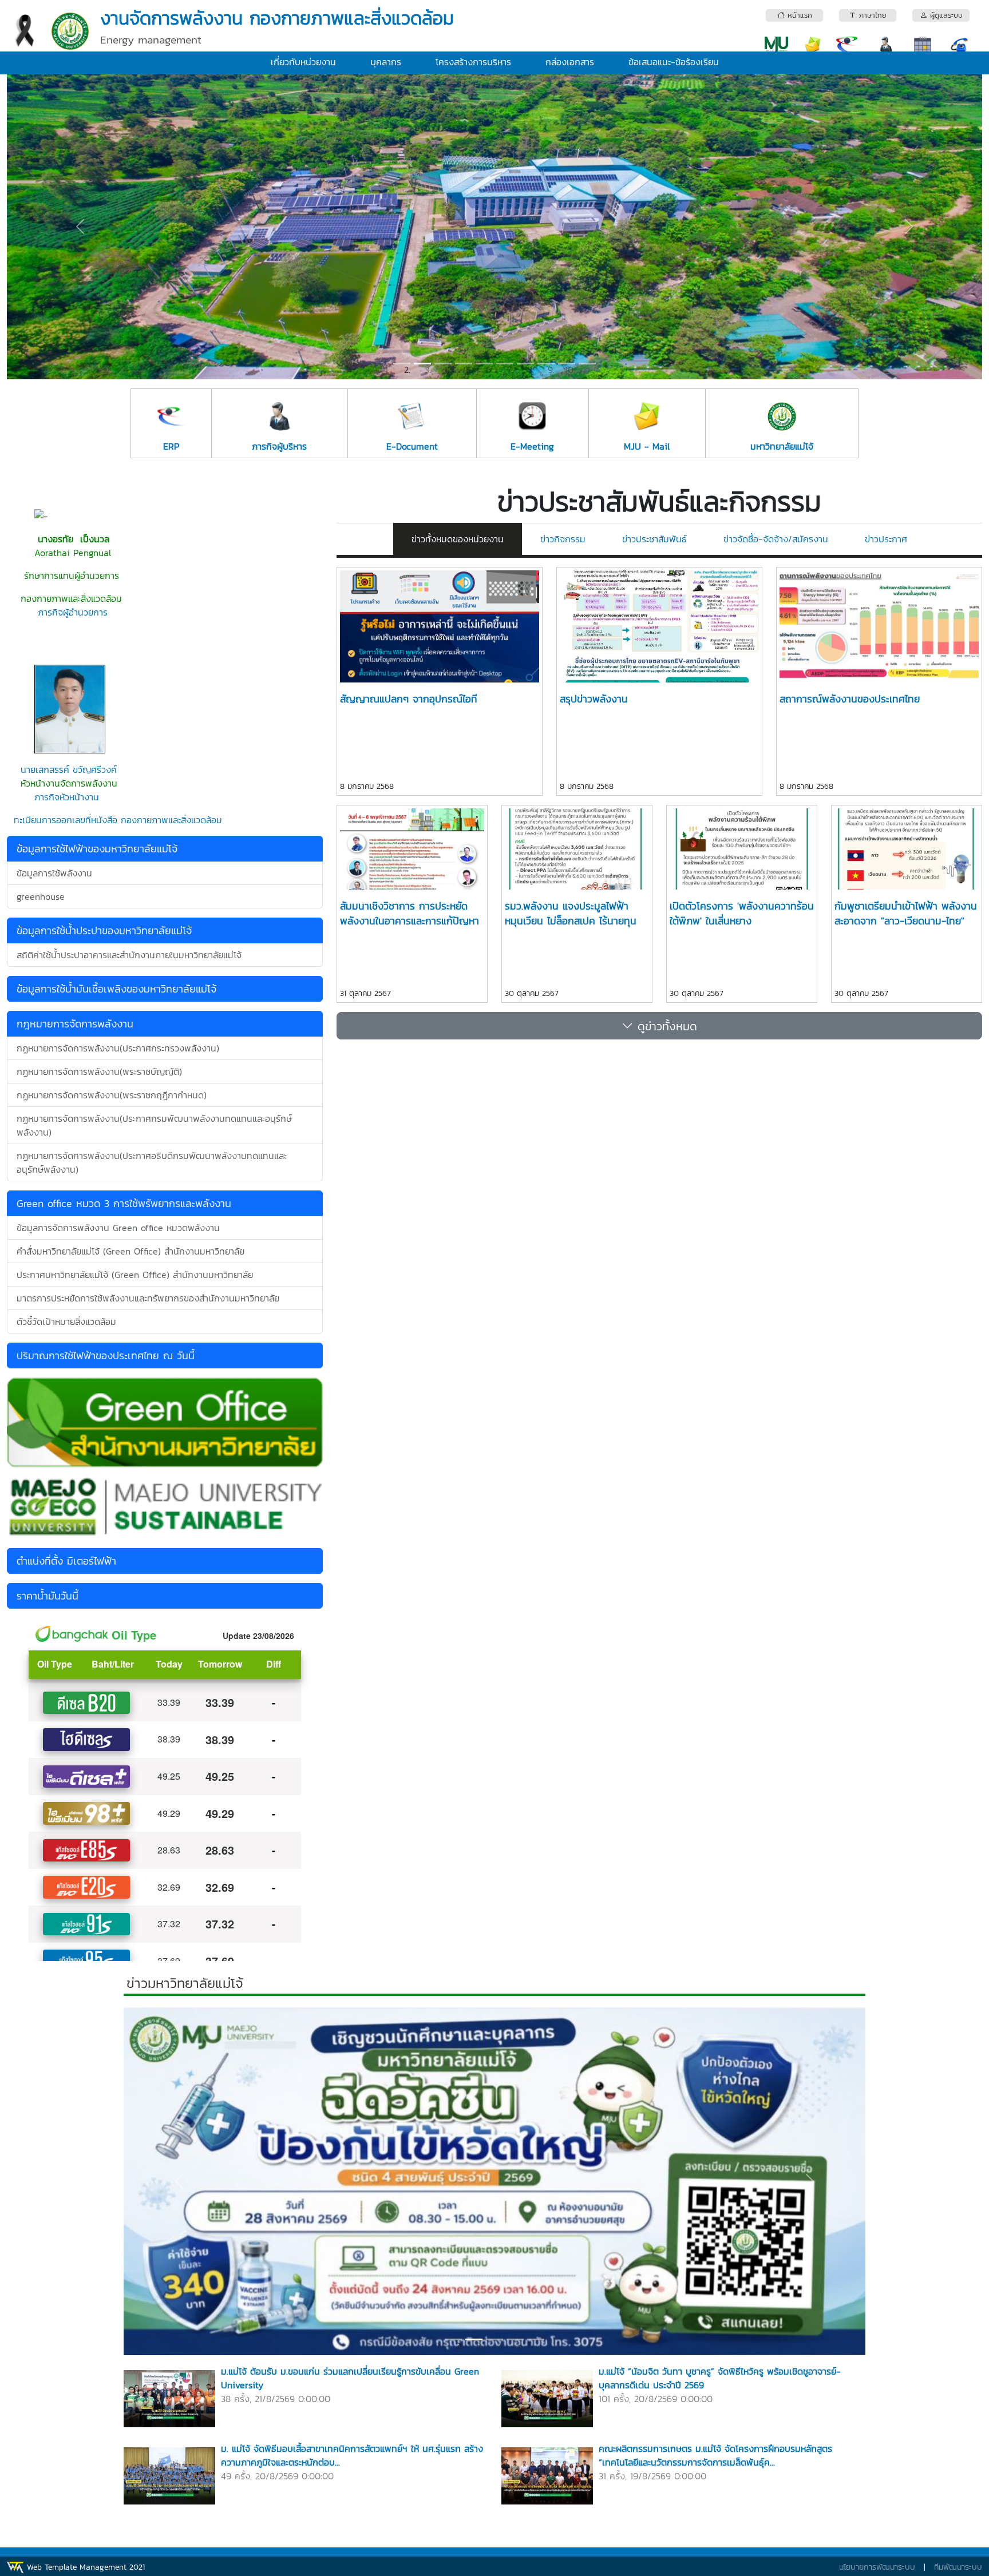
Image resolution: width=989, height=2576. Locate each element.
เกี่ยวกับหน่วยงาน (303, 62)
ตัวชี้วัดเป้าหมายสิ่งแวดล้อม (66, 1321)
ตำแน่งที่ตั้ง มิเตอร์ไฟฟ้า (66, 1561)
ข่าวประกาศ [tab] (886, 539)
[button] (80, 227)
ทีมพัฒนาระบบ (958, 2567)
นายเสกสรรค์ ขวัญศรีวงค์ (69, 769)
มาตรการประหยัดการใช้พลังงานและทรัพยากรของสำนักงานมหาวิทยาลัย (148, 1298)
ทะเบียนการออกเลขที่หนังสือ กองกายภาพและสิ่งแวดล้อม (118, 820)
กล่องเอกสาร (570, 62)
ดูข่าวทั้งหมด (665, 1026)
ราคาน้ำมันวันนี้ (48, 1596)
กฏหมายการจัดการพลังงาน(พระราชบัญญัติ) (99, 1071)
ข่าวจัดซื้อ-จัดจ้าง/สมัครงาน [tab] (776, 539)
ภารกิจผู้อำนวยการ (73, 612)
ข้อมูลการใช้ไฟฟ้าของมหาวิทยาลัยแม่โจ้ (97, 849)
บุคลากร (386, 62)
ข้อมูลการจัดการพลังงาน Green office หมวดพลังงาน (118, 1228)
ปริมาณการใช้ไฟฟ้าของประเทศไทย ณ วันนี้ (106, 1356)
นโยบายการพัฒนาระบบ (877, 2567)
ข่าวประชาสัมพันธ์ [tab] (654, 539)
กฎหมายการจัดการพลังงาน (75, 1024)
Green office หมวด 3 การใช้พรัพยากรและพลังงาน (124, 1203)
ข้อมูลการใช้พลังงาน (54, 873)
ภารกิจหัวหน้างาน (65, 797)
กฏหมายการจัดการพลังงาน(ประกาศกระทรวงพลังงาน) (118, 1048)
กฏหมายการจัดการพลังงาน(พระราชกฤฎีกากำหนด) (112, 1095)
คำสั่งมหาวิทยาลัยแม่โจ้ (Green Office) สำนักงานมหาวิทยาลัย (130, 1251)
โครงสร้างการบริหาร (473, 62)
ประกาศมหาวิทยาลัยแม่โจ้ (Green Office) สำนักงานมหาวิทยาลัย (135, 1275)
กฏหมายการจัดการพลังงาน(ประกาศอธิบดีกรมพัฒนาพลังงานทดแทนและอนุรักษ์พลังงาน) (152, 1162)
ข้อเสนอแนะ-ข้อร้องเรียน (674, 62)
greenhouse (41, 896)
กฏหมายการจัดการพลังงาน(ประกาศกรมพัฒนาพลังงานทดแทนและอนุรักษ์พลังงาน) (154, 1125)
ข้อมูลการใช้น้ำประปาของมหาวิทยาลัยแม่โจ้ (104, 930)
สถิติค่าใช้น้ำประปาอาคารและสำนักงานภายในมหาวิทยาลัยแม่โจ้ (129, 955)
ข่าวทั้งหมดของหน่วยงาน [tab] (458, 539)
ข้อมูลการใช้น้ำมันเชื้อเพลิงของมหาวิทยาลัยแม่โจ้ (116, 989)
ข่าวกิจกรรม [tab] (563, 539)
